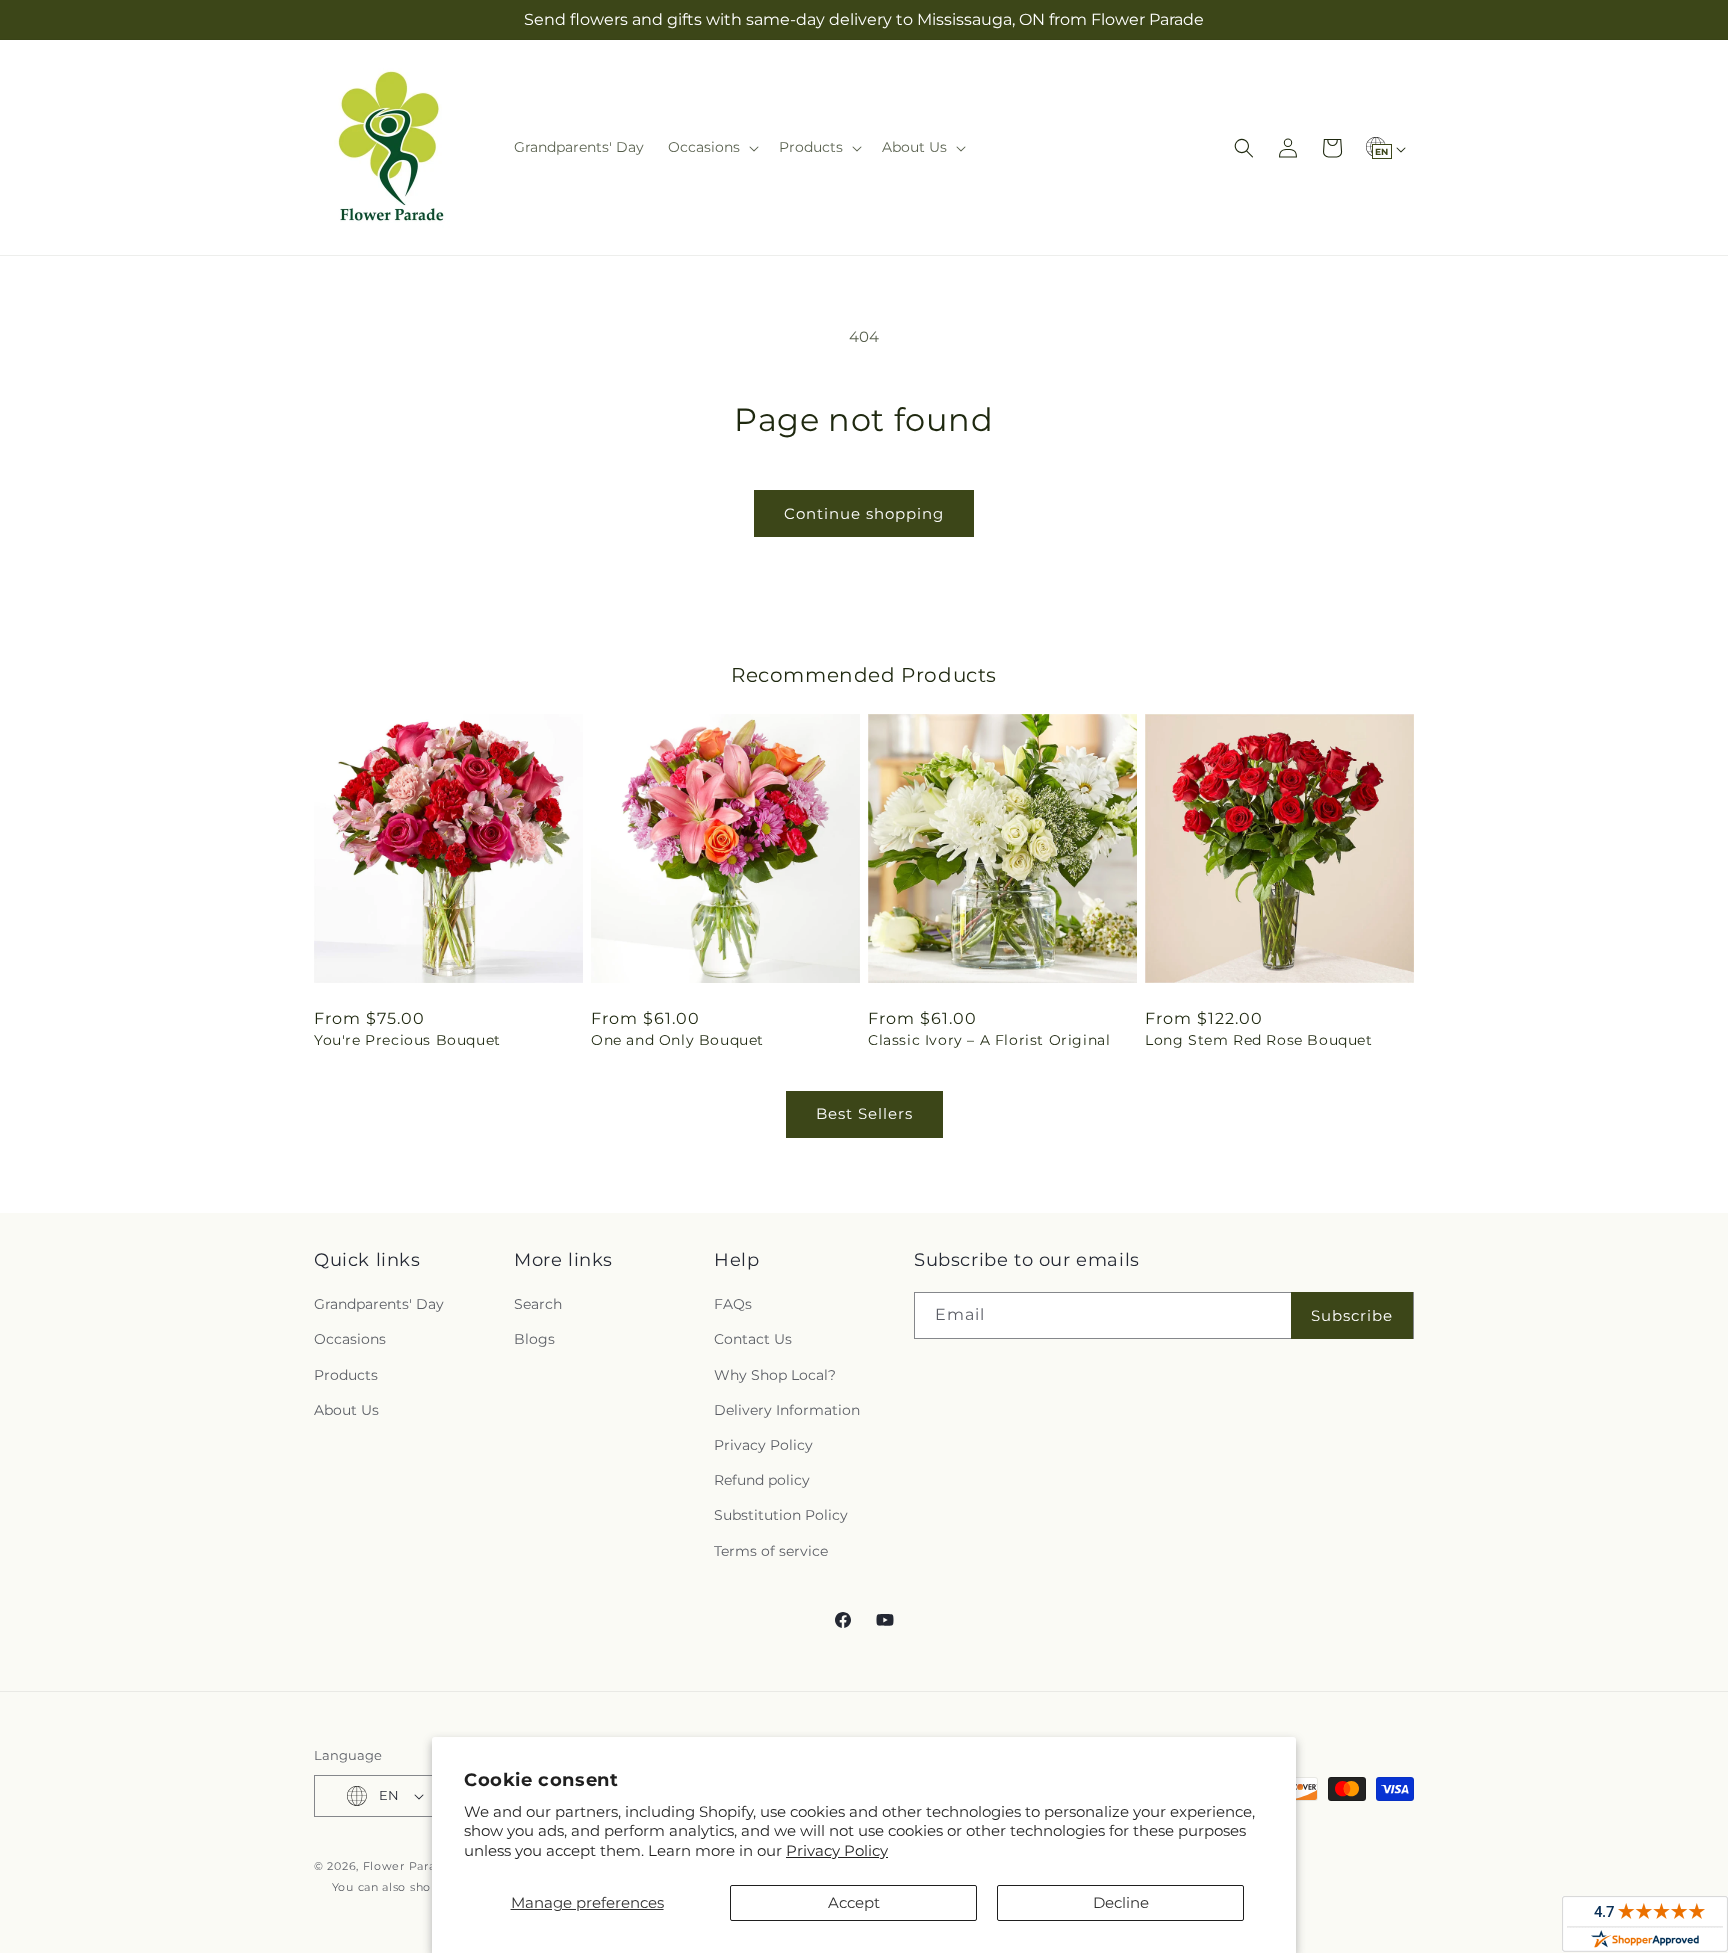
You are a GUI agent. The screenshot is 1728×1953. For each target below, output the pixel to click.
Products (346, 1375)
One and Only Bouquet (677, 1040)
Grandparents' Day (379, 1304)
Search (538, 1304)
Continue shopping (864, 513)
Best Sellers (864, 1113)
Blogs (534, 1339)
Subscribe (1352, 1315)
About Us (346, 1410)
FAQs (733, 1304)
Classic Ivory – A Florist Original (989, 1040)
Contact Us (753, 1339)
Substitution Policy (781, 1515)
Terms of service (771, 1551)
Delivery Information (787, 1410)
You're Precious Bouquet (407, 1040)
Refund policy (762, 1480)
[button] (711, 147)
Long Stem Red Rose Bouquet (1259, 1040)
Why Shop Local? (775, 1375)
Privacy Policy (837, 1850)
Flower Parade (407, 1866)
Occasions (350, 1339)
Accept (854, 1902)
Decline (1121, 1902)
